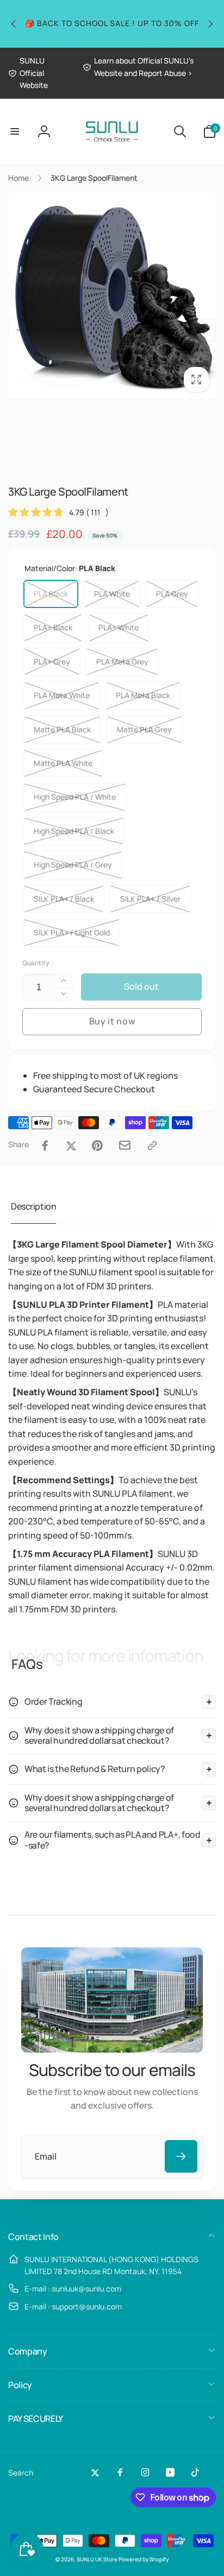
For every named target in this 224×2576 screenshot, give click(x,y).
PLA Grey (172, 594)
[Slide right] (210, 24)
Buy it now (112, 1021)
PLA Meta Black (143, 695)
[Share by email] (125, 1145)
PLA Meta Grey (122, 662)
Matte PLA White (63, 763)
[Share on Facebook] (45, 1145)
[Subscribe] (181, 2156)
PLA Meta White (62, 695)
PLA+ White (119, 627)
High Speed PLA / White (75, 797)
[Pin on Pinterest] (97, 1145)
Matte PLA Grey (144, 729)
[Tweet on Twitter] (71, 1145)
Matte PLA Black (62, 729)
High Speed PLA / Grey (73, 865)
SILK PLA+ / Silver (150, 899)
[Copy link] (152, 1145)
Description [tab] (33, 1206)
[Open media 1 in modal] (112, 295)
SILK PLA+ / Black (64, 899)
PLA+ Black (53, 627)
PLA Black (51, 594)
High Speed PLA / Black (74, 831)
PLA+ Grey (52, 662)
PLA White (112, 594)
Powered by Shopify (144, 2559)
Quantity (36, 963)
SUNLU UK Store (97, 2559)
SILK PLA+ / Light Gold (72, 932)
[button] (15, 131)
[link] (37, 73)
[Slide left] (14, 24)
